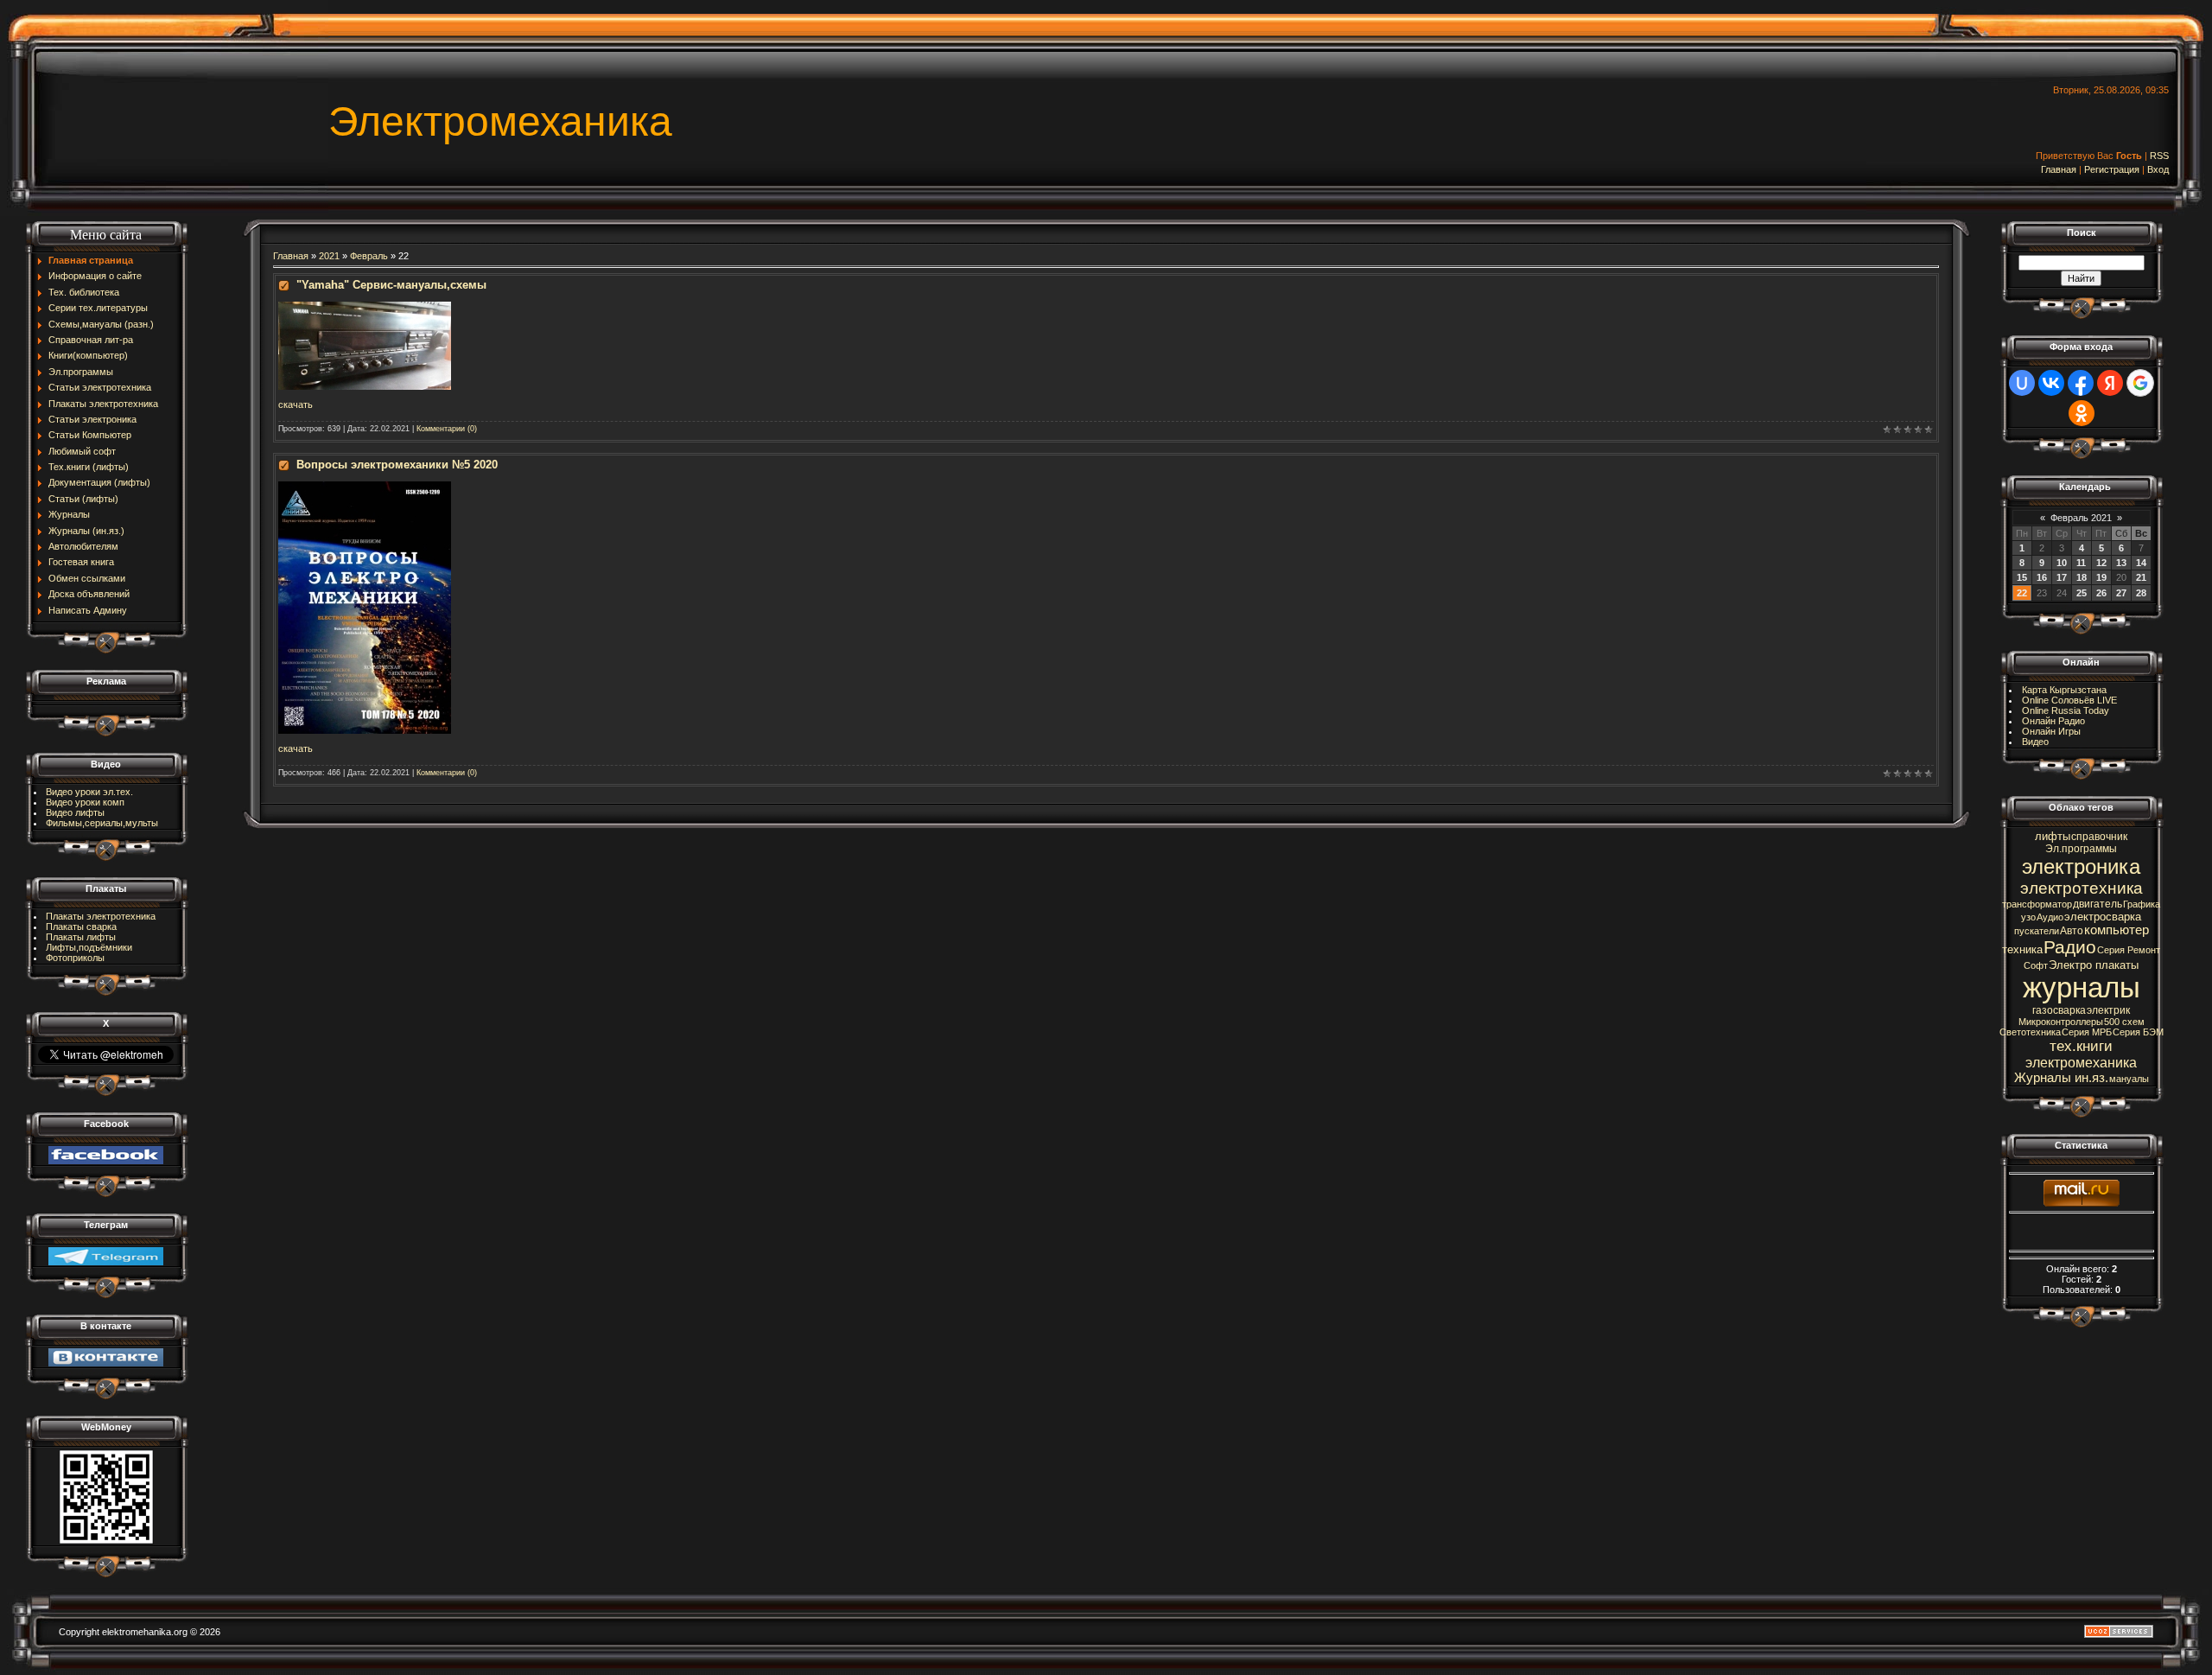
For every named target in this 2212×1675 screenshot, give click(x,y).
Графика (2142, 904)
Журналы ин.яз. (2061, 1078)
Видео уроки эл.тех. (89, 792)
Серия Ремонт (2129, 950)
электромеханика (2081, 1063)
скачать (296, 404)
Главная (2059, 169)
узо (2028, 917)
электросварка (2103, 917)
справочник (2099, 837)
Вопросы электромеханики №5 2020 (397, 465)
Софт (2036, 965)
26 (2101, 593)
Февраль (369, 256)
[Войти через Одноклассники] (2082, 413)
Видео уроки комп (85, 802)
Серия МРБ (2087, 1032)
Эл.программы (2081, 849)
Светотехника (2030, 1032)
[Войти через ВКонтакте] (2051, 383)
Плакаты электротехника (101, 916)
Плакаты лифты (81, 937)
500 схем (2124, 1022)
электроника (2081, 866)
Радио (2070, 947)
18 (2082, 577)
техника (2022, 949)
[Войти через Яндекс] (2110, 383)
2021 (329, 256)
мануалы (2129, 1079)
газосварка (2059, 1010)
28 (2141, 593)
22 (2022, 593)
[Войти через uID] (2022, 383)
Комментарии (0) (447, 429)
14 (2141, 563)
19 (2101, 577)
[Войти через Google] (2140, 383)
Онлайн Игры (2051, 731)
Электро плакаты (2094, 965)
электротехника (2082, 888)
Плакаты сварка (81, 927)
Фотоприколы (75, 958)
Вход (2158, 169)
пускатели (2037, 931)
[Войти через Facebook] (2081, 383)
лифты (2053, 836)
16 (2042, 577)
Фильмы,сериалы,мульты (102, 823)
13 (2121, 563)
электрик (2108, 1010)
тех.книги (2081, 1046)
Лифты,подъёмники (89, 947)
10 (2062, 563)
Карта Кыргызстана (2064, 690)
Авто (2072, 931)
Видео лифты (75, 812)
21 (2141, 577)
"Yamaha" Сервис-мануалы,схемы (391, 285)
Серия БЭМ (2138, 1032)
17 (2062, 577)
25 (2082, 593)
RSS (2159, 156)
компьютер (2117, 930)
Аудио (2050, 917)
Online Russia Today (2066, 710)
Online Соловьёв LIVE (2069, 700)
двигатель (2098, 904)
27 (2121, 593)
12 (2101, 563)
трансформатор (2037, 904)
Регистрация (2112, 169)
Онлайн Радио (2053, 721)
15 (2022, 577)
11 (2081, 563)
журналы (2082, 987)
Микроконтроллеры (2061, 1022)
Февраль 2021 (2081, 518)
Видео (2035, 742)
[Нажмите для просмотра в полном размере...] (365, 307)
